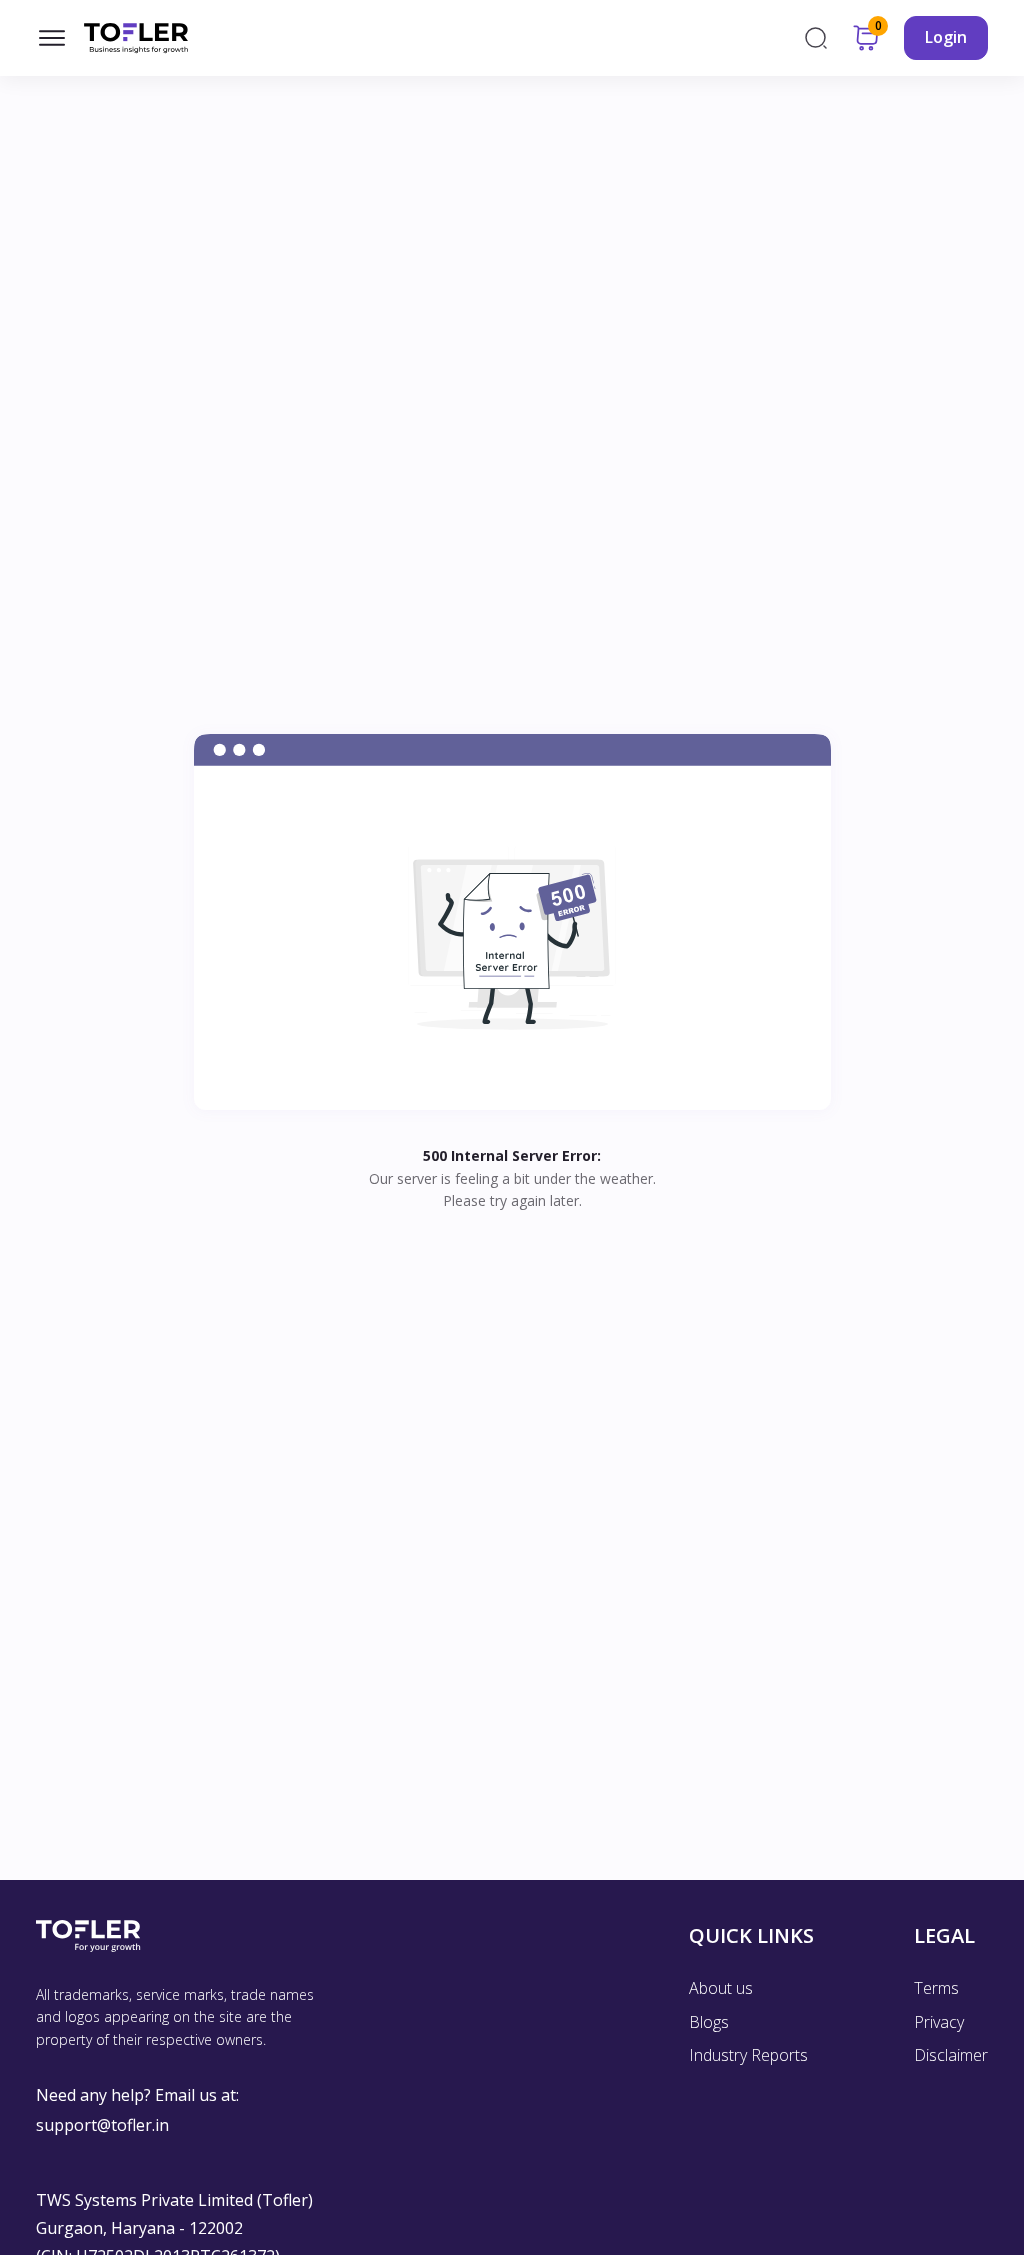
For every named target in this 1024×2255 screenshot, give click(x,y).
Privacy (939, 2022)
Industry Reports (748, 2055)
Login (946, 37)
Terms (936, 1988)
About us (721, 1988)
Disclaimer (951, 2055)
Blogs (709, 2022)
